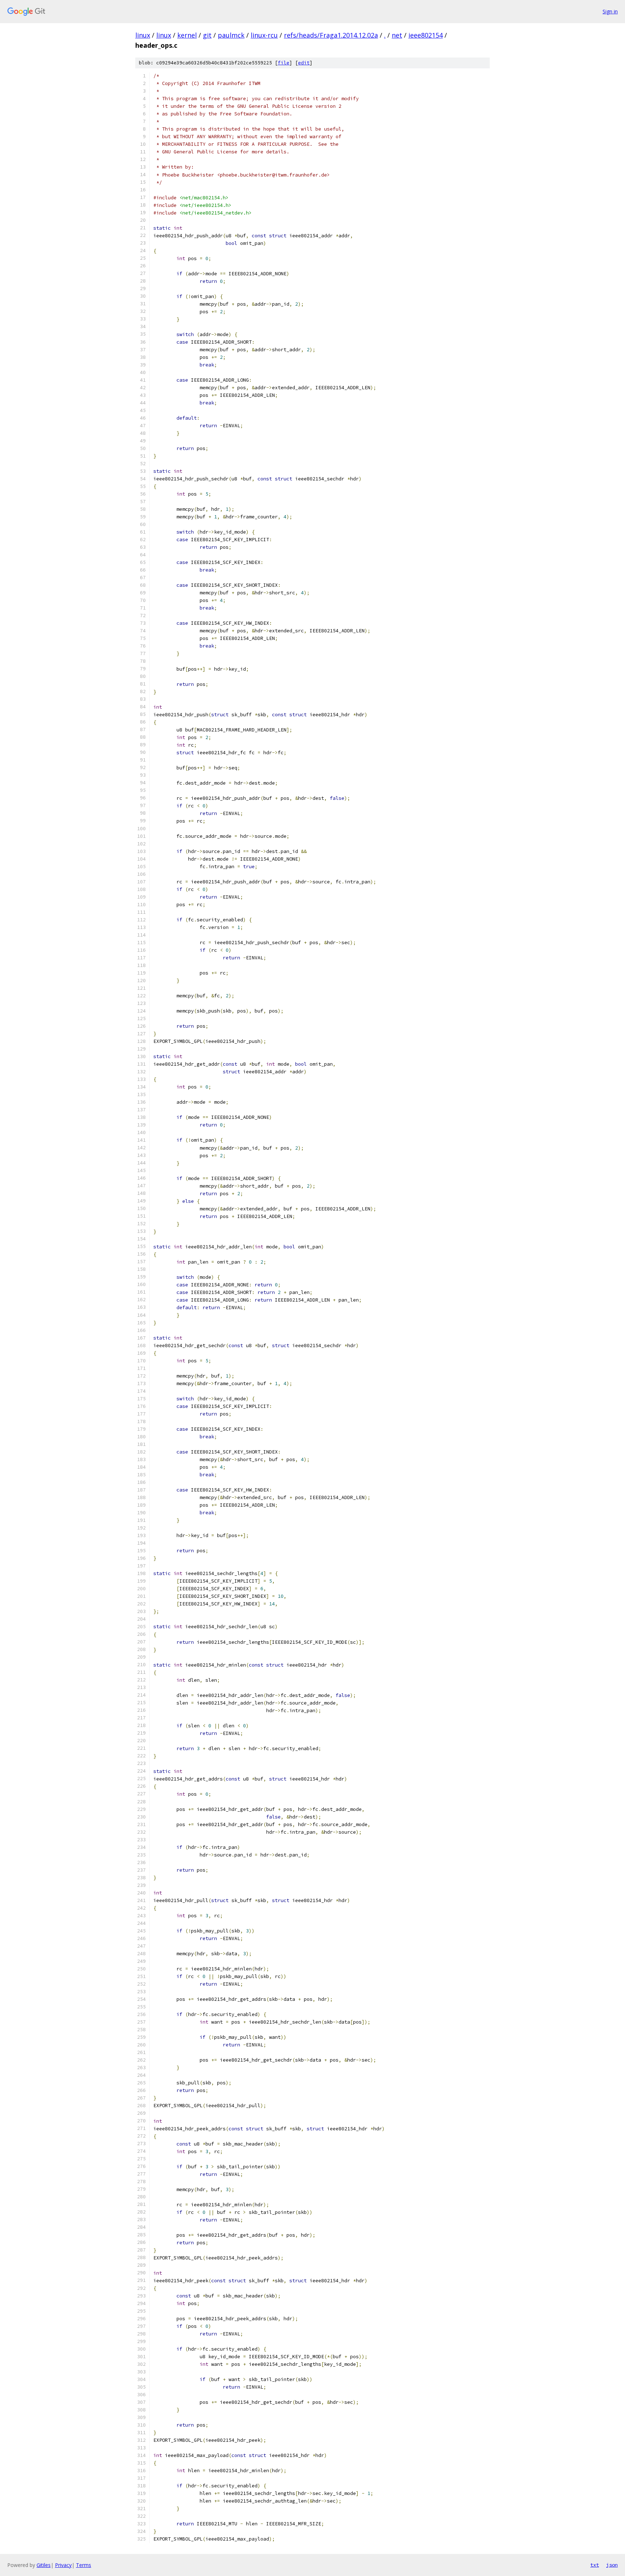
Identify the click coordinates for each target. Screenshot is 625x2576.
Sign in (610, 11)
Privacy (63, 2565)
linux (143, 35)
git (207, 35)
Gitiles (44, 2565)
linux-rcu (264, 35)
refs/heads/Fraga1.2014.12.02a (331, 35)
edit (304, 63)
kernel (187, 35)
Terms (84, 2565)
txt (595, 2565)
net (397, 35)
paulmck (231, 35)
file (284, 63)
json (612, 2565)
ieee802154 (426, 35)
